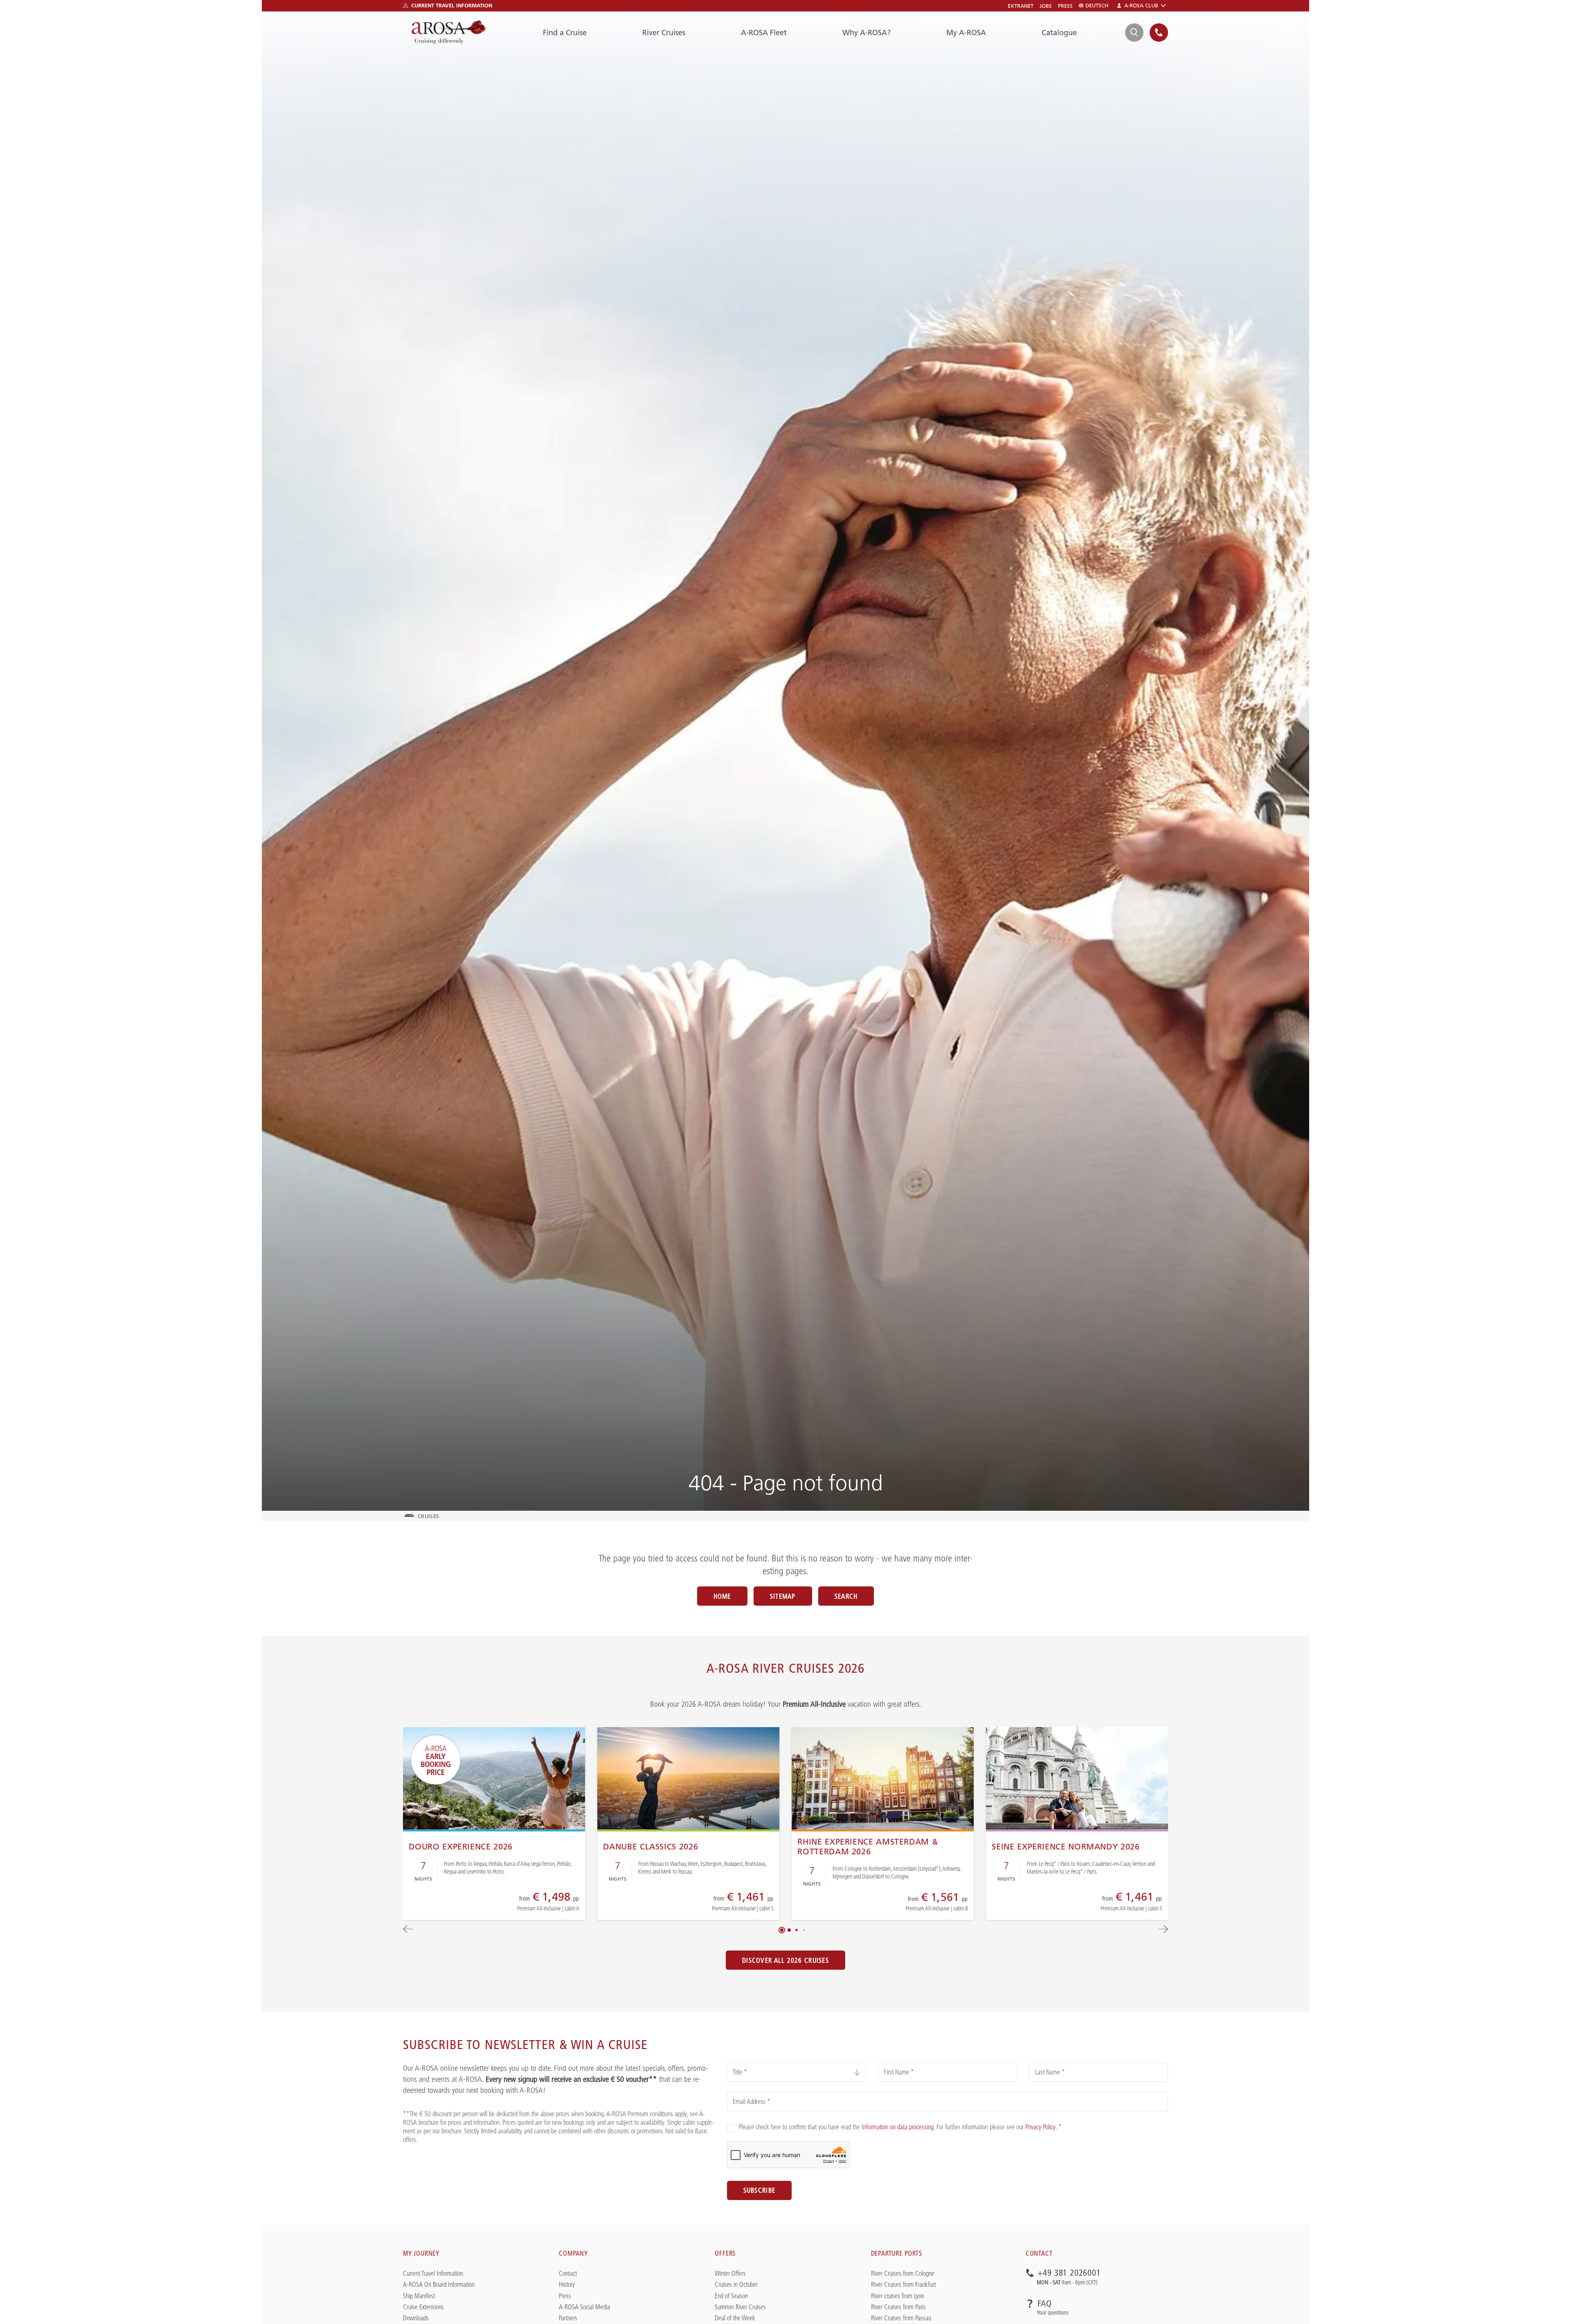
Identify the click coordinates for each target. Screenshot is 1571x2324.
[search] (1134, 33)
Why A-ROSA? (867, 33)
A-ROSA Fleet (764, 33)
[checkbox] (731, 2128)
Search (846, 1596)
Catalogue (1059, 33)
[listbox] (796, 2072)
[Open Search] (1134, 33)
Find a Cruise (565, 33)
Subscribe (760, 2190)
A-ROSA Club (1141, 6)
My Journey (421, 2253)
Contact (1039, 2253)
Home (722, 1596)
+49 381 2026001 (1069, 2273)
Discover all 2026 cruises (785, 1960)
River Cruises (664, 33)
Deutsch (1097, 6)
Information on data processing (898, 2127)
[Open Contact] (1159, 33)
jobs (1046, 6)
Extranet (1021, 6)
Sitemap (783, 1596)
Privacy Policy (1040, 2127)
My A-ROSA (966, 33)
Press (1065, 6)
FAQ (1045, 2304)
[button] (782, 1930)
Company (573, 2253)
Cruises (428, 1516)
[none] (1159, 33)
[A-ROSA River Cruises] (449, 33)
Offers (725, 2253)
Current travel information (452, 5)
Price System (520, 1906)
